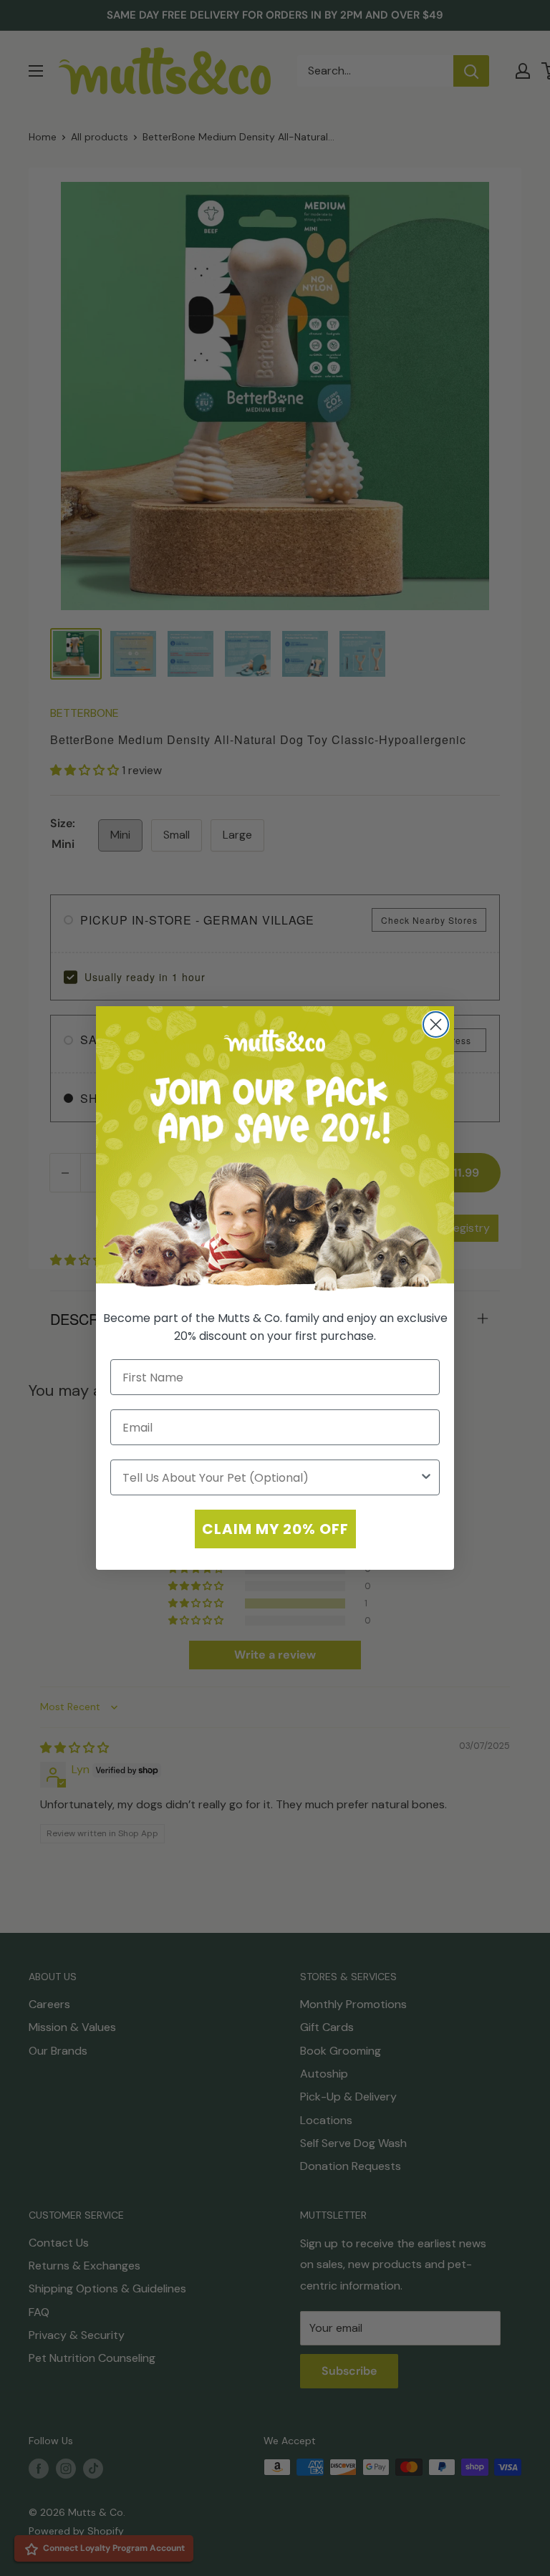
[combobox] (271, 1477)
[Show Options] (426, 1477)
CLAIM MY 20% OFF (275, 1529)
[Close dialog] (436, 1024)
